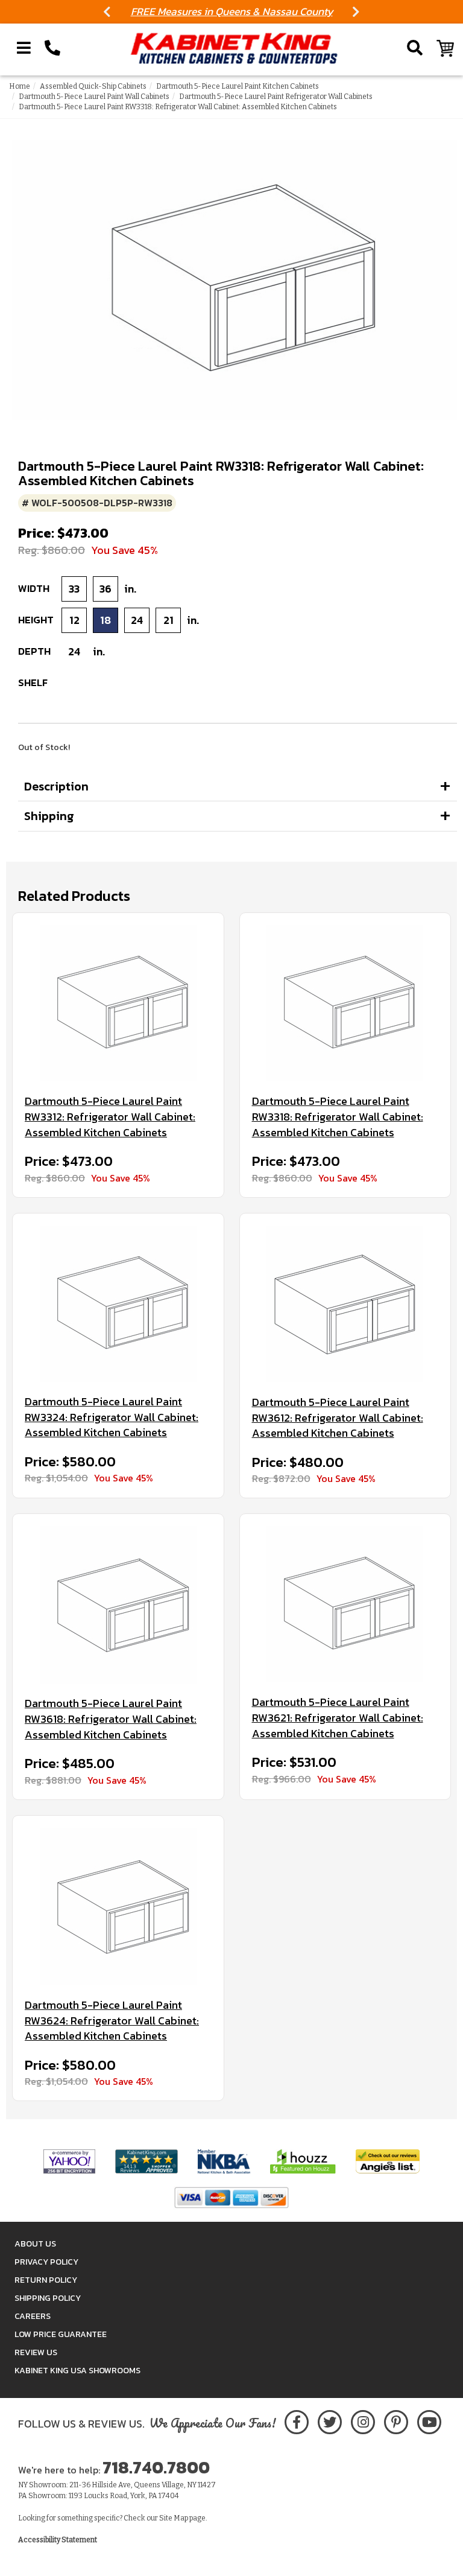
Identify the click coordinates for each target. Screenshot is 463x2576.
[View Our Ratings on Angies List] (388, 2161)
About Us (35, 2244)
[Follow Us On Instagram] (363, 2420)
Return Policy (46, 2280)
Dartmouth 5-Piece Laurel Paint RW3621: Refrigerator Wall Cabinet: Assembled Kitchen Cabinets (338, 1718)
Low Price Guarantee (61, 2334)
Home (20, 86)
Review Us (36, 2352)
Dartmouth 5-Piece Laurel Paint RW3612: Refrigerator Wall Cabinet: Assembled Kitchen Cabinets (338, 1418)
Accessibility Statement (58, 2540)
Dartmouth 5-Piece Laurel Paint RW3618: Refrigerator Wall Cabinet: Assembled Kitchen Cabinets (111, 1719)
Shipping (49, 816)
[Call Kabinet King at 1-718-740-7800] (52, 48)
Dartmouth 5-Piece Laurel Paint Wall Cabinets (94, 97)
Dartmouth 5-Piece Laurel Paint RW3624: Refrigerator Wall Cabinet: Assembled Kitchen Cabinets (112, 2021)
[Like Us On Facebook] (297, 2420)
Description (56, 786)
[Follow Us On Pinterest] (396, 2420)
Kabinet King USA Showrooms (77, 2371)
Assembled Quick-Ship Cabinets (93, 86)
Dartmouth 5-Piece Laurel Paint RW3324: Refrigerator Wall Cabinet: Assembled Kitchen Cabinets (112, 1417)
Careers (33, 2316)
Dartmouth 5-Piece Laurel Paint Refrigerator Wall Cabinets (276, 97)
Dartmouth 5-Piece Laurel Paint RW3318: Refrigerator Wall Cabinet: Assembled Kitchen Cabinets (338, 1117)
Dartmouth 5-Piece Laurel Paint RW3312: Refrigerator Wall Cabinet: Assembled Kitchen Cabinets (110, 1117)
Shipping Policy (48, 2298)
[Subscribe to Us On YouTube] (429, 2420)
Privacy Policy (46, 2262)
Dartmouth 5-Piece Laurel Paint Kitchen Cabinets (238, 86)
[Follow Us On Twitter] (330, 2420)
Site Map (174, 2518)
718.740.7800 (156, 2467)
